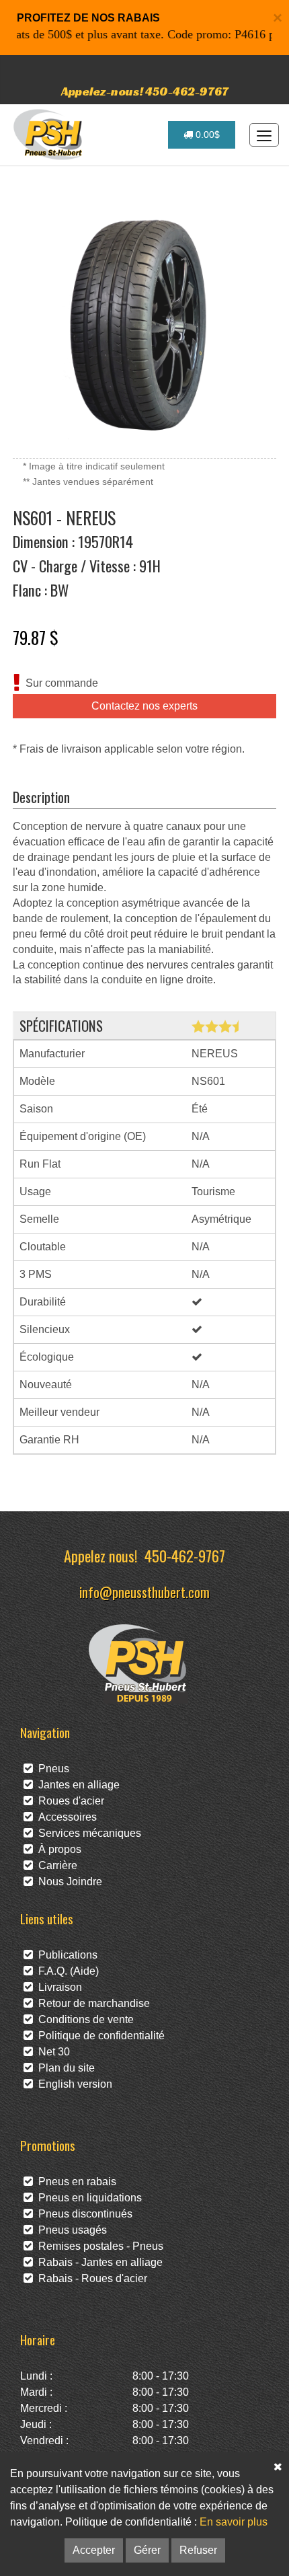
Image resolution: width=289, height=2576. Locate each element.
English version (73, 2084)
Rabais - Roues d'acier (90, 2278)
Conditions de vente (83, 2019)
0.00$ (206, 135)
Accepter (94, 2550)
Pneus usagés (70, 2230)
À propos (57, 1849)
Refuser (198, 2550)
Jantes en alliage (76, 1785)
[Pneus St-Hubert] (49, 135)
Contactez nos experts (144, 706)
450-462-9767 (185, 1555)
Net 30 (51, 2052)
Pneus (51, 1769)
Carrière (55, 1865)
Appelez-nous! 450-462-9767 (145, 91)
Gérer (147, 2550)
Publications (65, 1955)
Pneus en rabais (75, 2182)
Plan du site (64, 2068)
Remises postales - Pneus (98, 2246)
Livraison (57, 1987)
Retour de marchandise (91, 2003)
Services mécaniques (87, 1833)
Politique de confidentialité (99, 2036)
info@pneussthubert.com (144, 1592)
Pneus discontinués (83, 2214)
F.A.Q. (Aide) (66, 1971)
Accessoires (65, 1817)
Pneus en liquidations (87, 2198)
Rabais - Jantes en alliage (98, 2262)
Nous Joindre (68, 1882)
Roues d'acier (69, 1801)
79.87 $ (36, 637)
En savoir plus (234, 2522)
